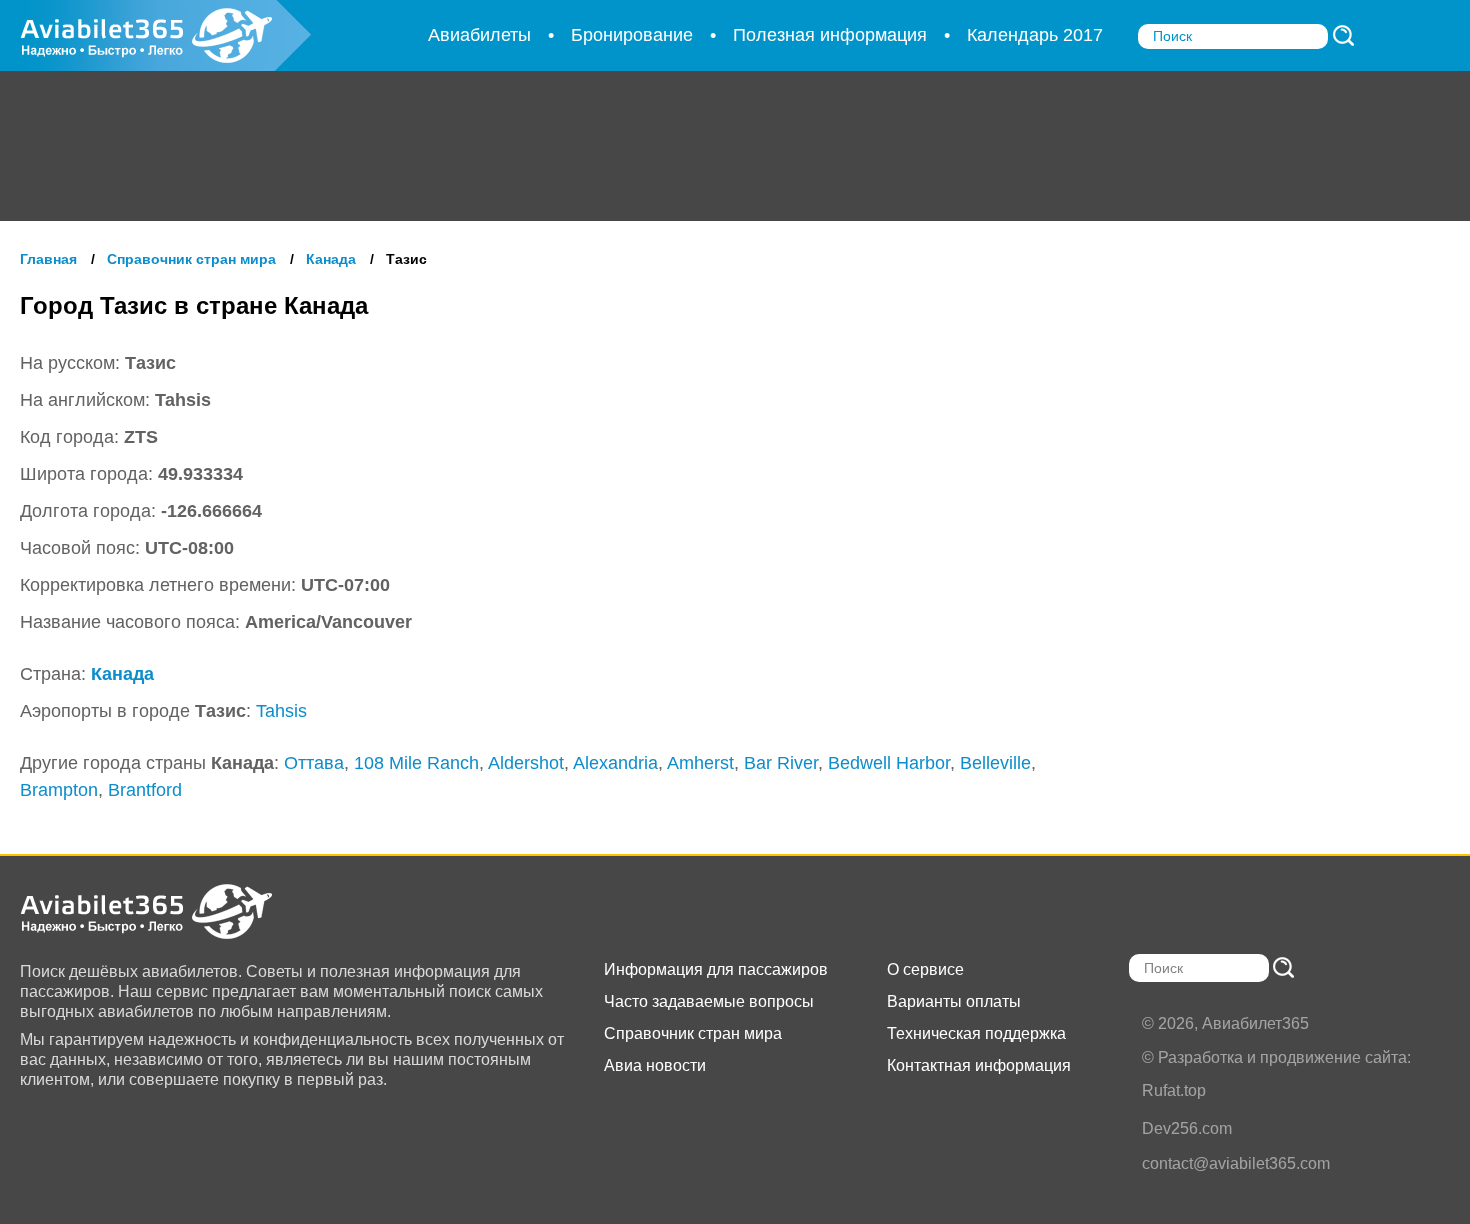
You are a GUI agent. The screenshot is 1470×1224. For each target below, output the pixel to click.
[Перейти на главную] (165, 911)
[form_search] (1343, 35)
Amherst (700, 763)
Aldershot (526, 763)
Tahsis (281, 711)
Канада (122, 674)
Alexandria (615, 763)
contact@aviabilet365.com (1236, 1163)
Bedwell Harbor (889, 763)
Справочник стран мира (693, 1033)
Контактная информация (979, 1065)
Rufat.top (1174, 1090)
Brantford (145, 790)
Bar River (781, 763)
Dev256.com (1187, 1128)
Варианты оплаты (954, 1001)
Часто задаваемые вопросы (709, 1001)
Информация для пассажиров (716, 969)
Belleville (995, 763)
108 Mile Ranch (416, 763)
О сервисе (925, 969)
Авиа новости (655, 1065)
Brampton (59, 790)
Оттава (314, 763)
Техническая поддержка (976, 1033)
